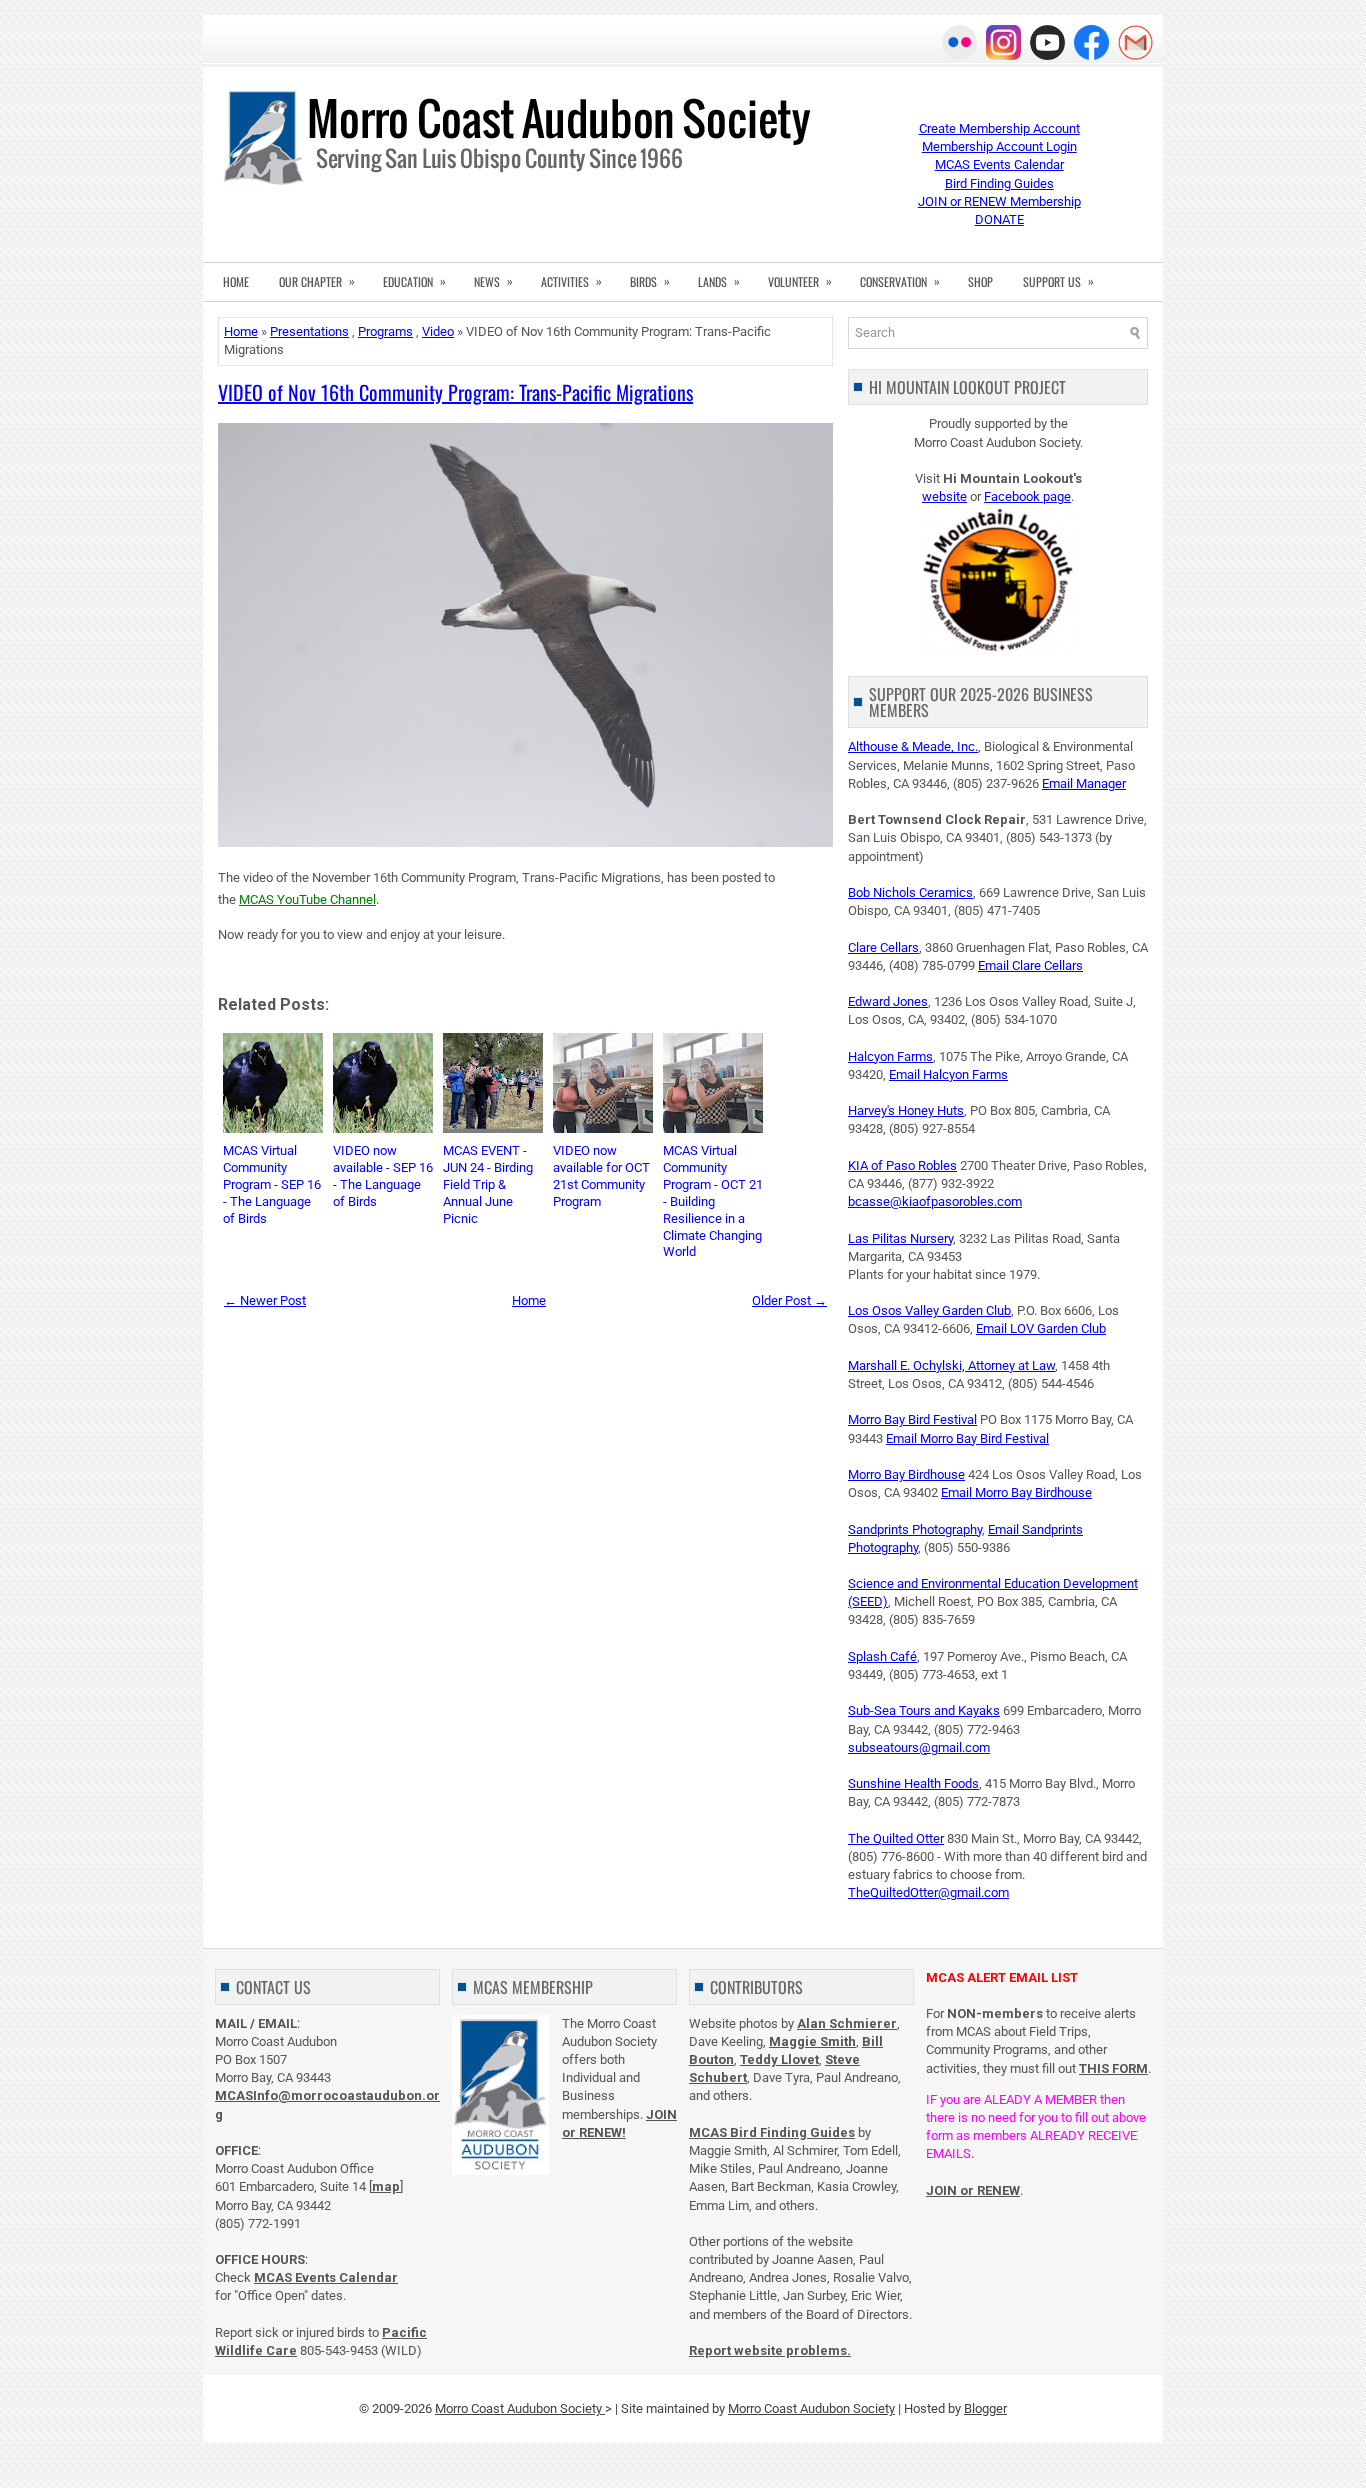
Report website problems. (770, 2350)
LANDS (719, 281)
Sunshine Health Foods (913, 1783)
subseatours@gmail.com (919, 1747)
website (944, 496)
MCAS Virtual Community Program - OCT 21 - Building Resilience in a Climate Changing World (713, 1201)
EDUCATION (414, 281)
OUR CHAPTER (317, 281)
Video (438, 331)
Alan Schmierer (847, 2023)
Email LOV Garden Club (1041, 1328)
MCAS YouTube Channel (307, 899)
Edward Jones (888, 1001)
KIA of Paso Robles (902, 1165)
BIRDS (650, 281)
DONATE (999, 219)
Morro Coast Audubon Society (520, 2408)
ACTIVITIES (571, 281)
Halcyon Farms (890, 1056)
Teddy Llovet (779, 2059)
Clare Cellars (883, 947)
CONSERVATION (900, 281)
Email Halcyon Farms (948, 1074)
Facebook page (1027, 496)
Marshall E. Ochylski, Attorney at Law (951, 1365)
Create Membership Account (999, 128)
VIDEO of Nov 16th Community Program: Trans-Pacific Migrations (455, 392)
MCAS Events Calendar (999, 164)
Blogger (985, 2408)
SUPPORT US (1058, 281)
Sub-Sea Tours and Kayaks (924, 1710)
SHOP (980, 281)
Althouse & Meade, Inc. (913, 746)
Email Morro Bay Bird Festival (967, 1438)
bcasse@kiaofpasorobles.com (935, 1201)
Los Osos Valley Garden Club (929, 1310)
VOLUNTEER (800, 281)
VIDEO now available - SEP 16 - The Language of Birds (383, 1176)
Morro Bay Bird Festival (912, 1419)
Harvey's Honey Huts (906, 1110)
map (386, 2186)
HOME (236, 281)
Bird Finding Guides (999, 183)
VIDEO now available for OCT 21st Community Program (601, 1176)
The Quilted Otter (896, 1838)
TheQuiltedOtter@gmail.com (928, 1892)
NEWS (493, 281)
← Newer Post (265, 1300)
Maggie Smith (812, 2041)
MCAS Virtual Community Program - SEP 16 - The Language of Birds (272, 1184)
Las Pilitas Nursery (900, 1238)
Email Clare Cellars (1030, 965)
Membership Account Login (999, 146)
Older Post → (789, 1300)
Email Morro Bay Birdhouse (1016, 1492)
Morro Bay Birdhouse (906, 1474)
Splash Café (882, 1656)
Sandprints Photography (915, 1529)
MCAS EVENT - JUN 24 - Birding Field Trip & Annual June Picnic (488, 1184)
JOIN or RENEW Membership (999, 201)
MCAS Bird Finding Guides (772, 2132)
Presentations (309, 331)
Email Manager (1084, 783)
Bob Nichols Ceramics (910, 892)
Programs (385, 331)
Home (241, 331)
